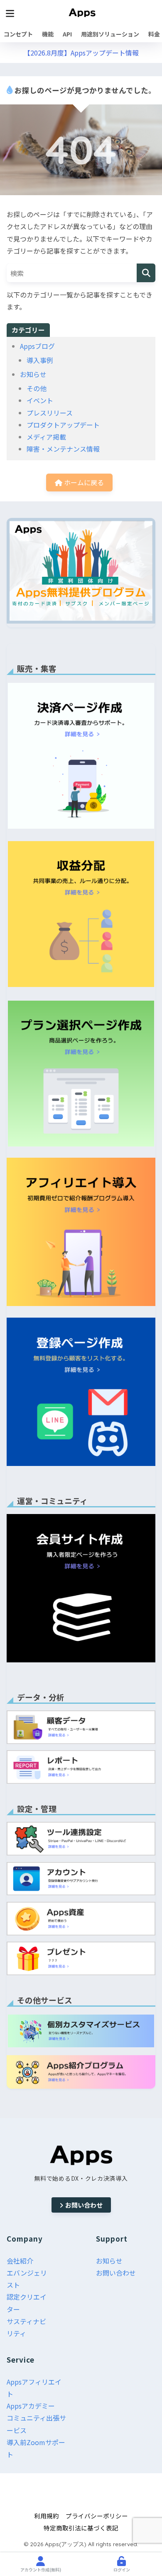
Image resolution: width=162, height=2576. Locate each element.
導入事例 (40, 360)
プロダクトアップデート (63, 425)
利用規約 (47, 2516)
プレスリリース (50, 413)
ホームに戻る (83, 482)
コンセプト (18, 34)
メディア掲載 (46, 437)
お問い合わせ (84, 2205)
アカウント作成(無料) (41, 2570)
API (67, 34)
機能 (48, 34)
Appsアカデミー (31, 2406)
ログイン (122, 2570)
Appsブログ (37, 346)
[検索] (146, 273)
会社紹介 (20, 2261)
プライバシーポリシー (97, 2516)
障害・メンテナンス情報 (63, 449)
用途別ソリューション (110, 34)
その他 (37, 388)
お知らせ (33, 374)
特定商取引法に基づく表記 (81, 2528)
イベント (40, 400)
